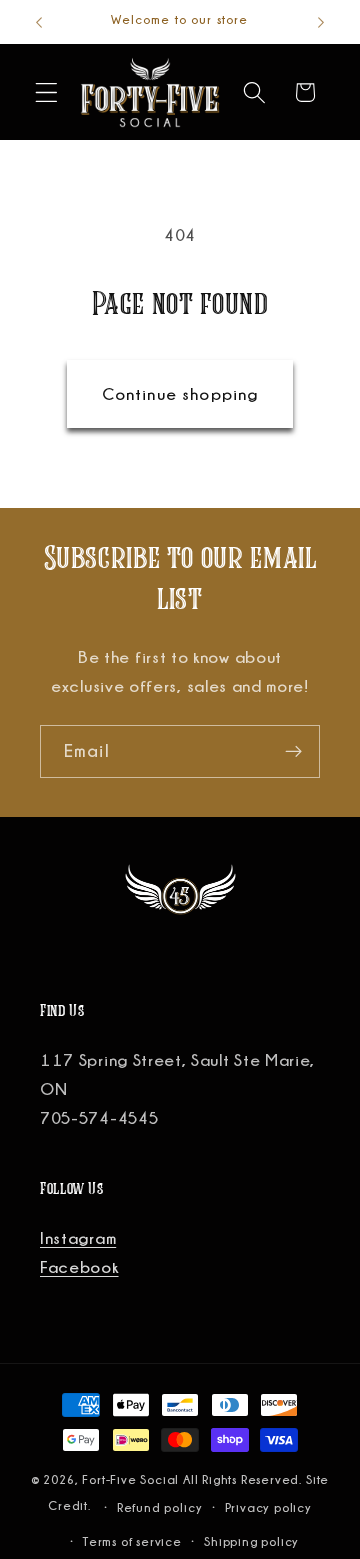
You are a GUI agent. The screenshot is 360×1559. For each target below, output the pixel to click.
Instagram (78, 1238)
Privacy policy (268, 1507)
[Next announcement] (321, 22)
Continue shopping (180, 394)
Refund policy (159, 1507)
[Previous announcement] (39, 22)
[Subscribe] (293, 752)
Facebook (79, 1267)
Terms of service (132, 1541)
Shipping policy (251, 1541)
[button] (46, 92)
